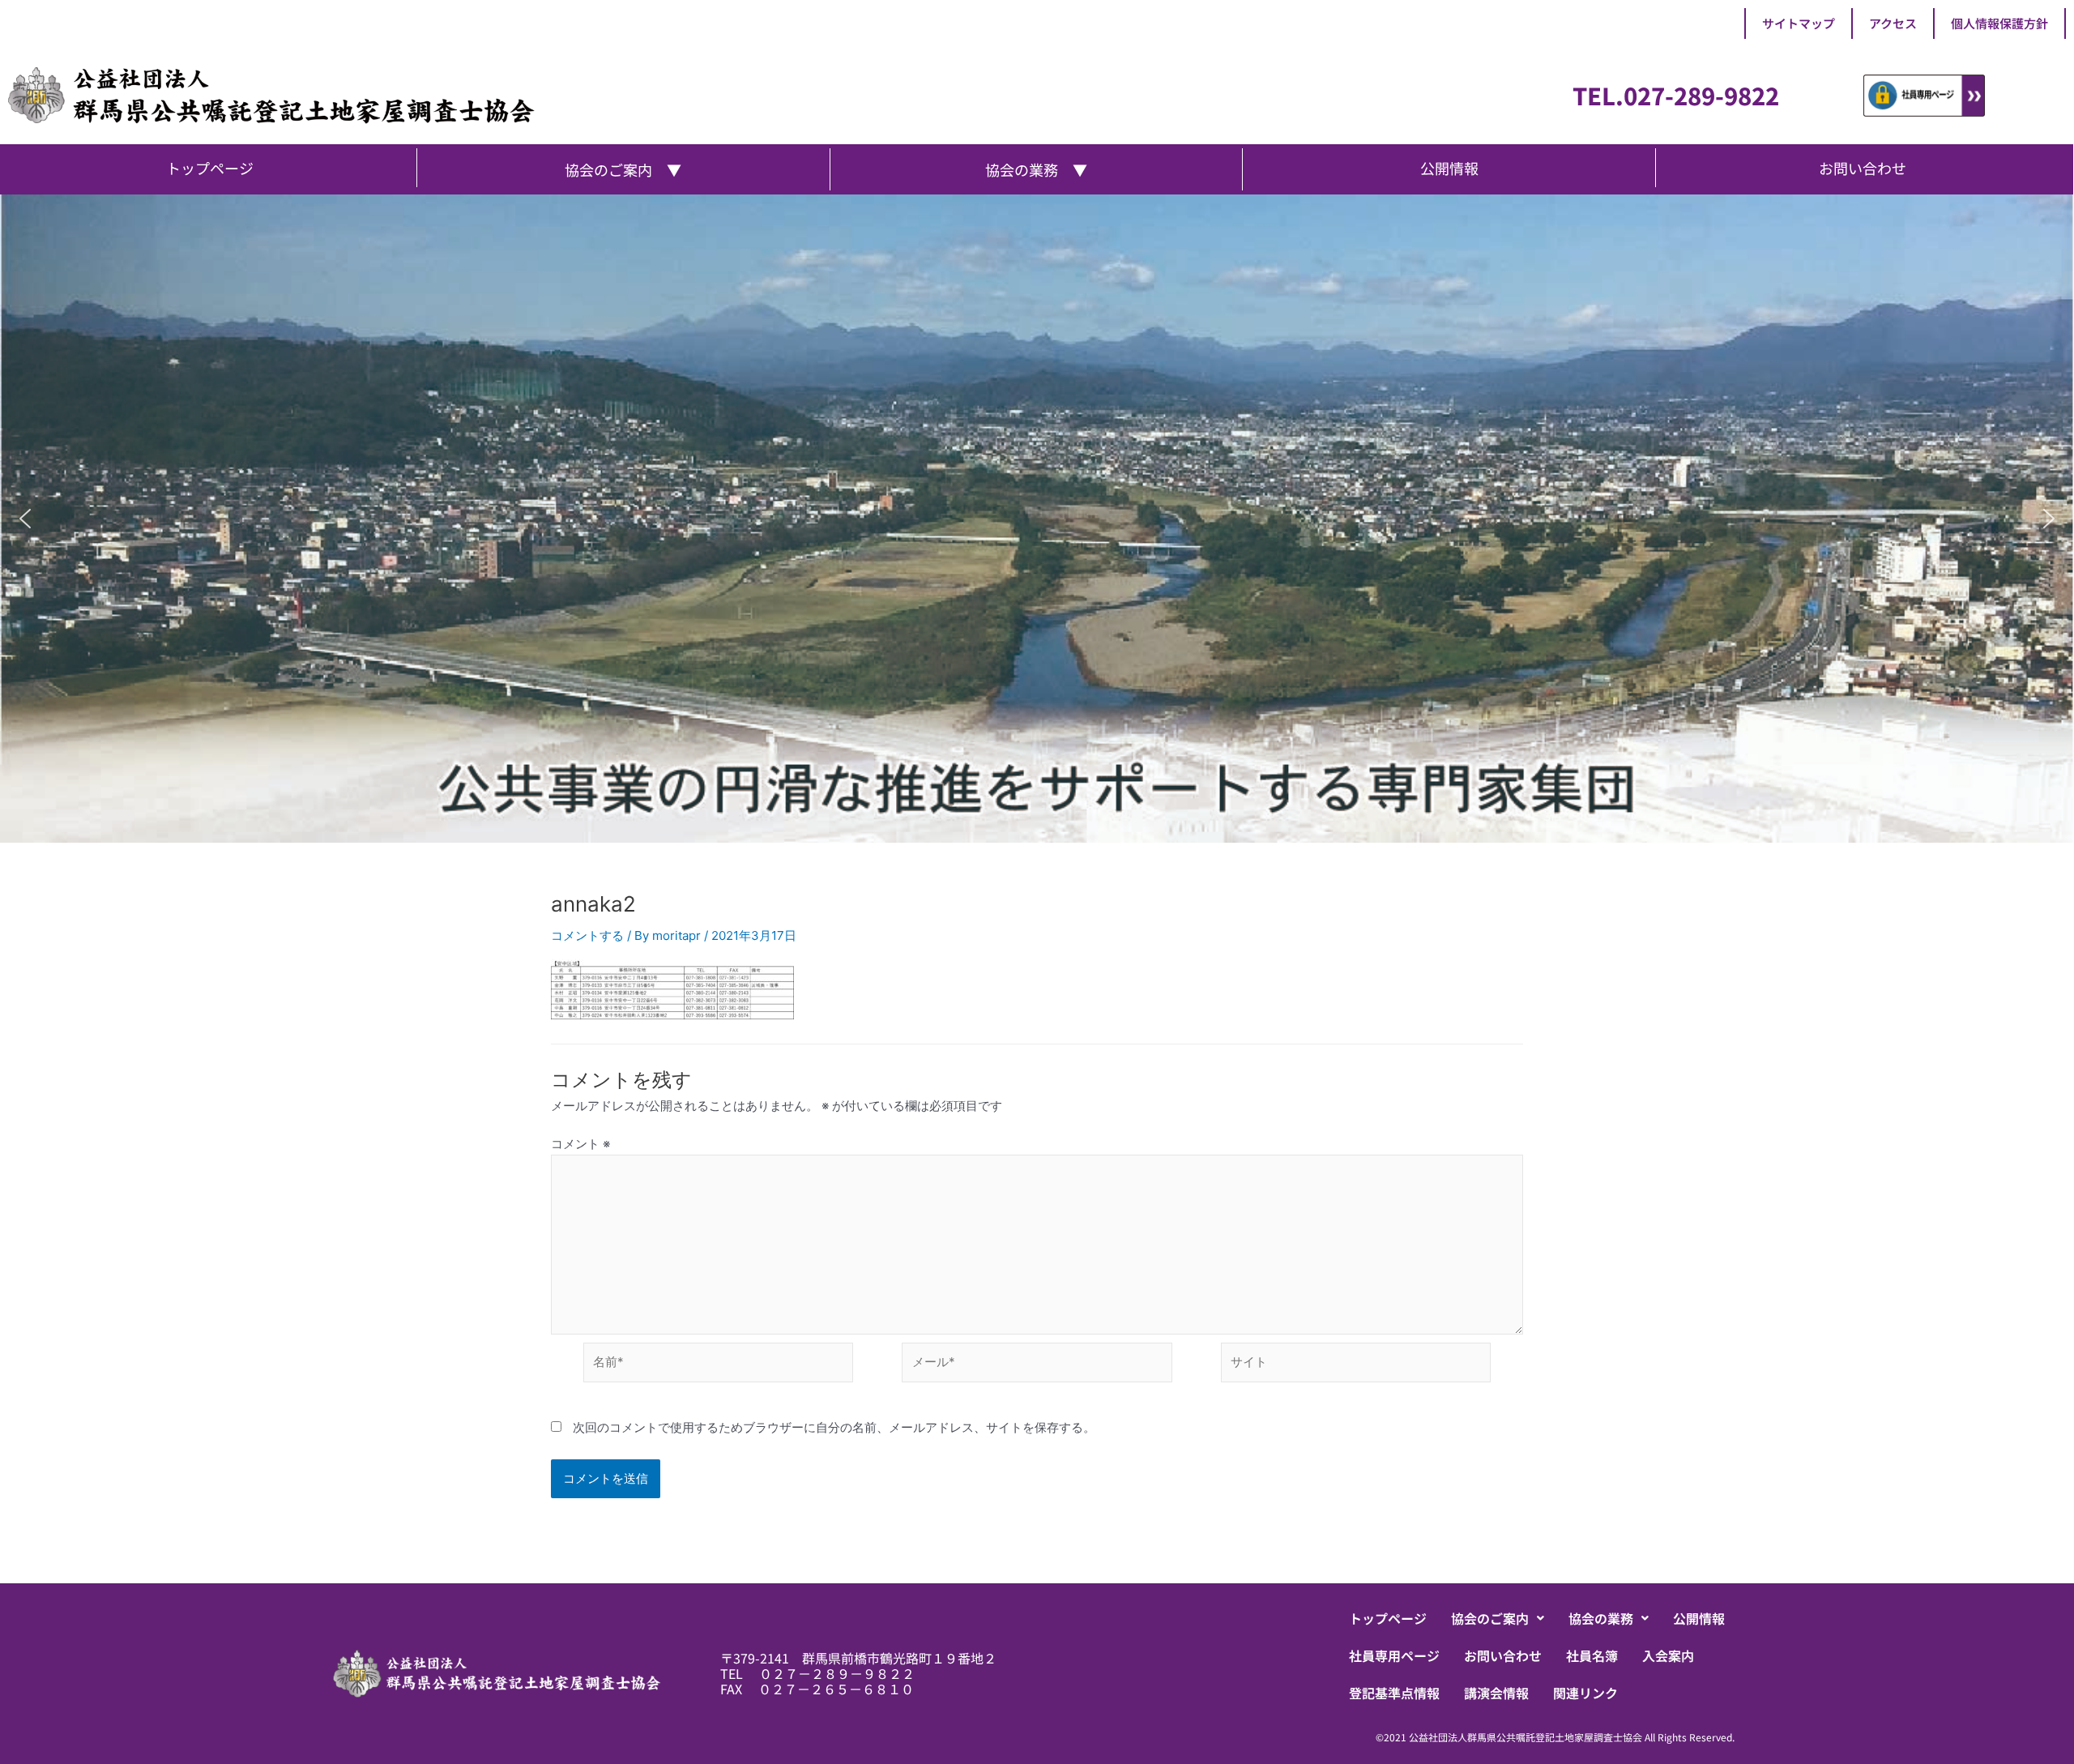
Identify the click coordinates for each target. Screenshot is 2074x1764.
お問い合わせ (1503, 1655)
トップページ (1388, 1618)
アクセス (1893, 23)
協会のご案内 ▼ (623, 169)
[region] (1037, 519)
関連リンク (1585, 1693)
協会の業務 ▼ (1036, 169)
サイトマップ (1799, 23)
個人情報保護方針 (1999, 23)
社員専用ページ (1394, 1655)
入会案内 (1668, 1655)
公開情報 (1699, 1618)
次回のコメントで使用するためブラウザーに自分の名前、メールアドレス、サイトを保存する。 (834, 1427)
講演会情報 (1496, 1693)
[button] (25, 519)
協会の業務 (1601, 1618)
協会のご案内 (1490, 1618)
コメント (580, 1144)
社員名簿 (1592, 1655)
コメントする (587, 935)
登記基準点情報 (1394, 1693)
